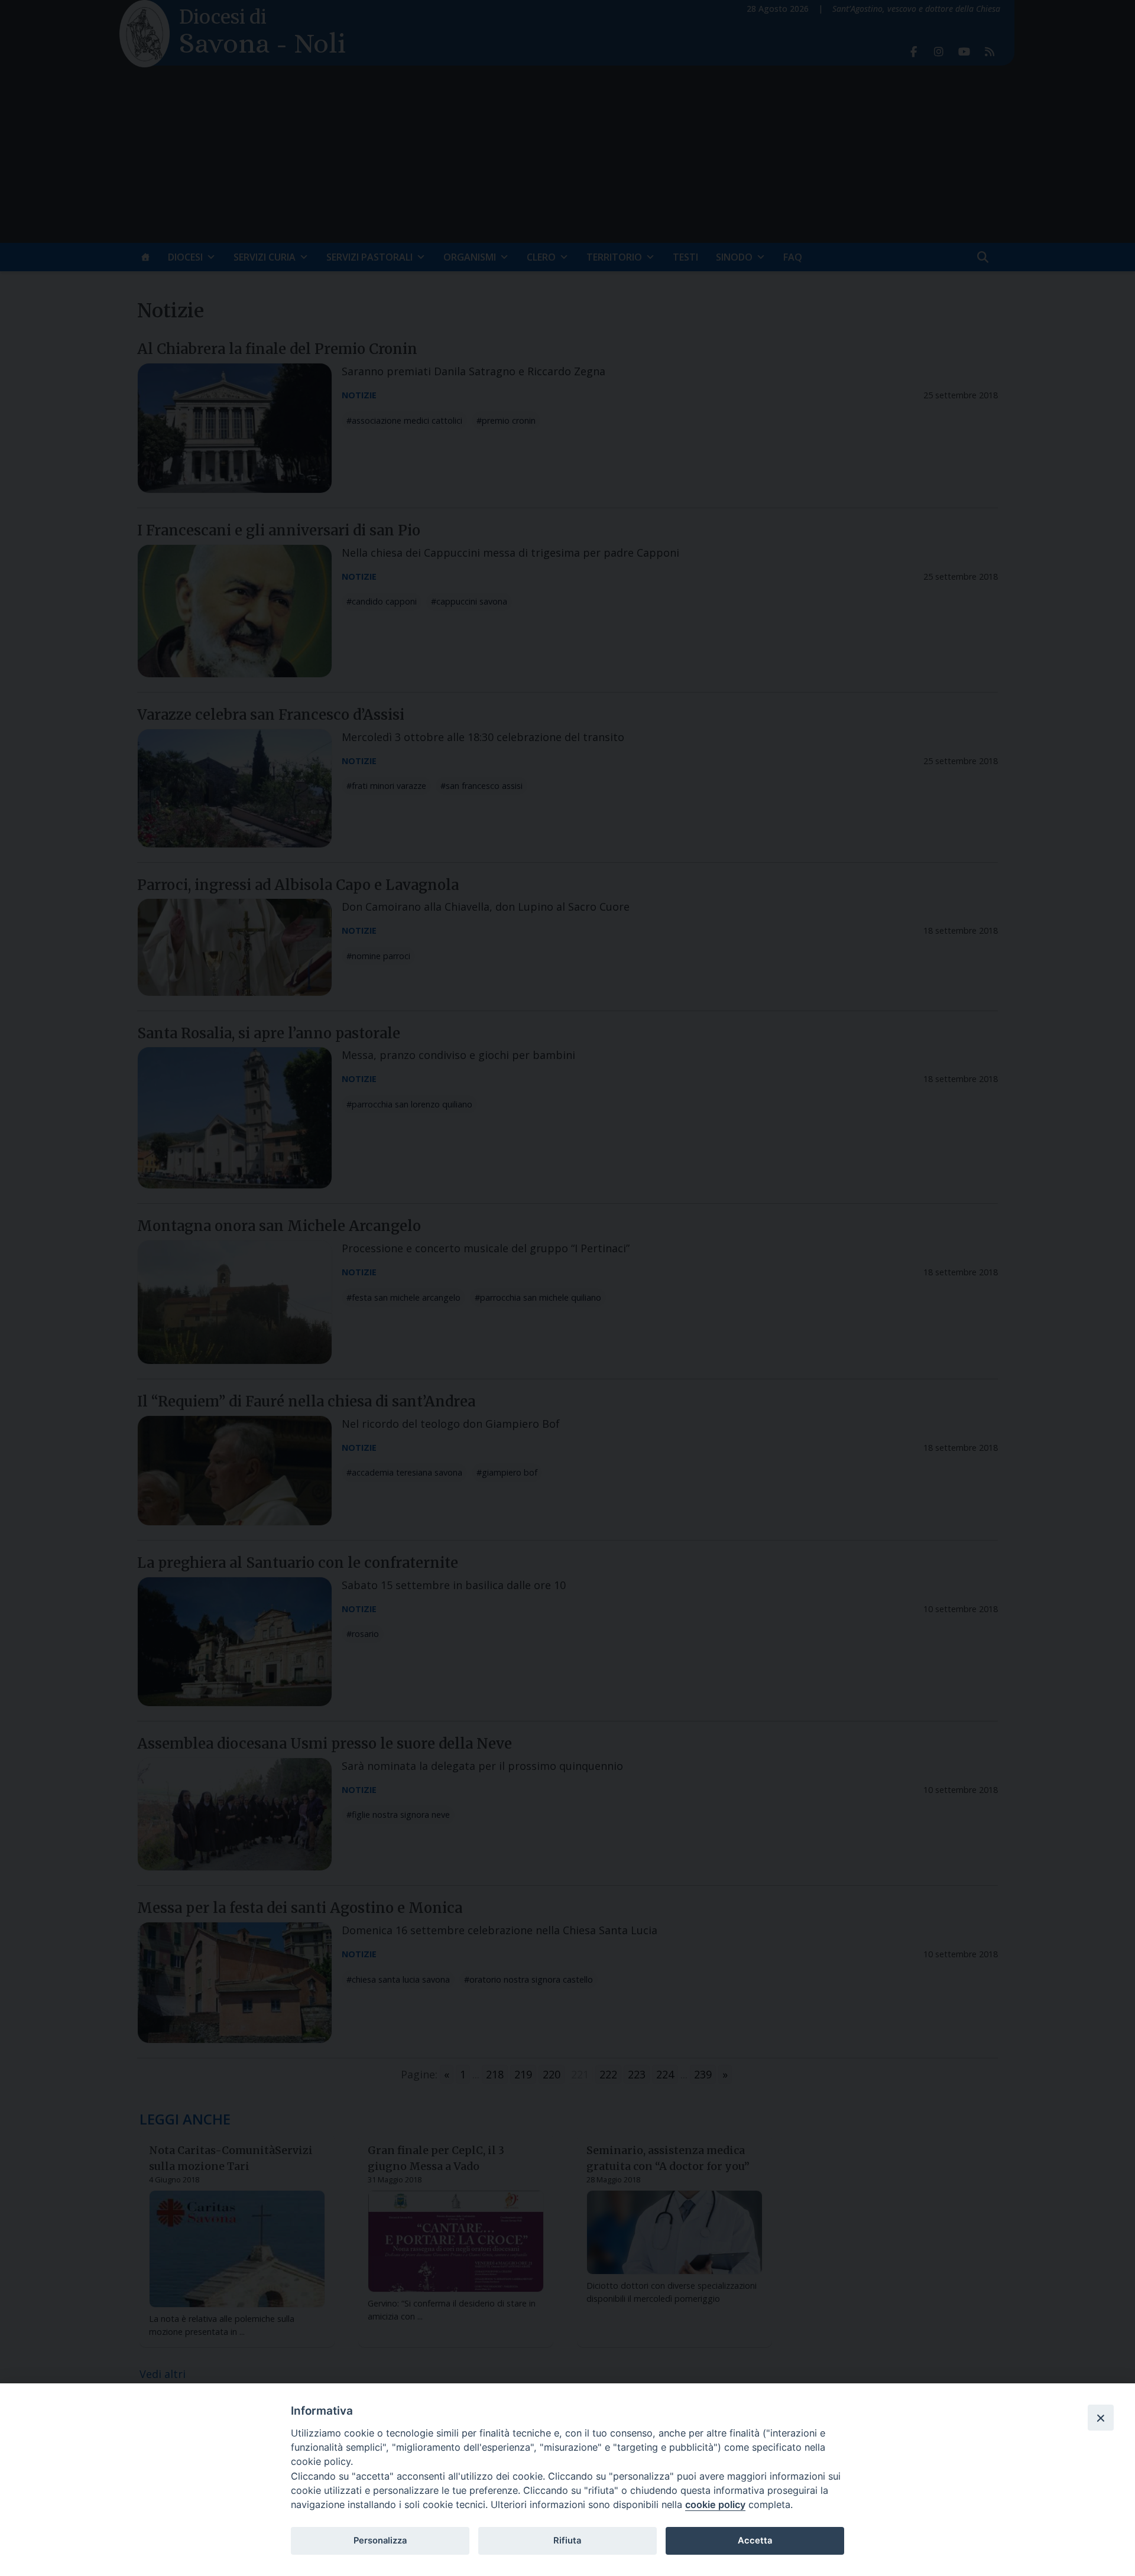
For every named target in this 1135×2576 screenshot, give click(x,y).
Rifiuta (567, 2541)
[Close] (1101, 2418)
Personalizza (380, 2541)
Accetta (755, 2541)
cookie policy (715, 2504)
